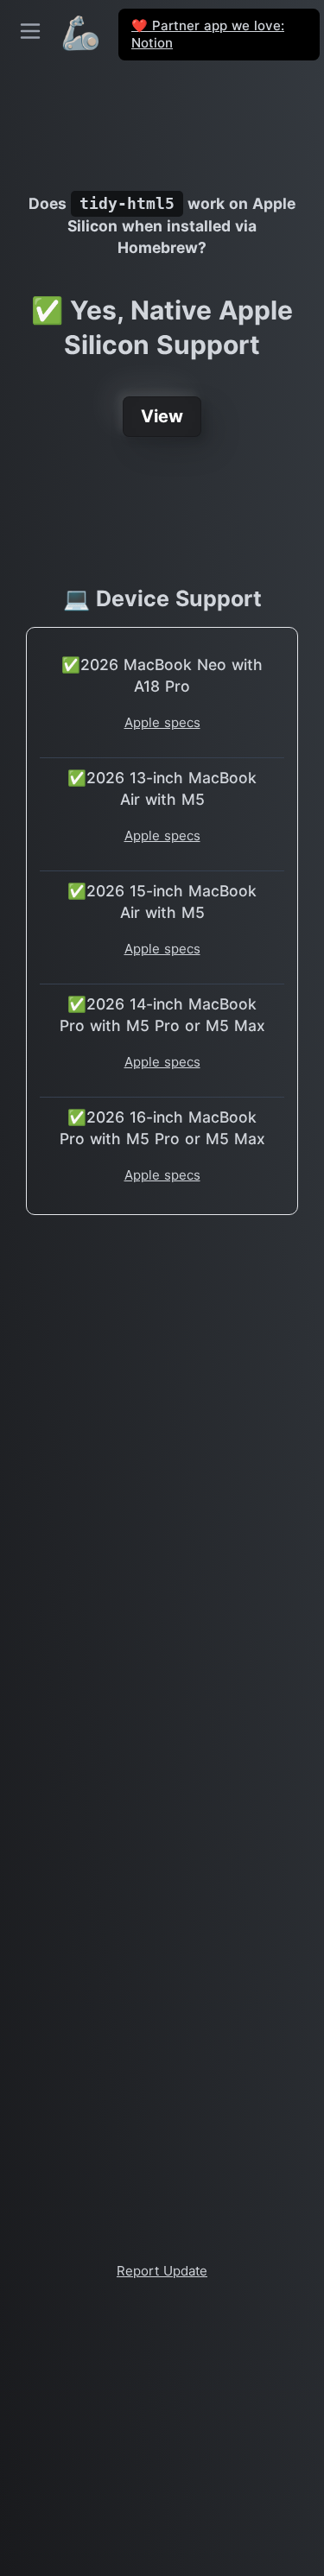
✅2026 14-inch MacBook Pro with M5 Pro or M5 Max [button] (162, 1015)
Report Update (162, 2271)
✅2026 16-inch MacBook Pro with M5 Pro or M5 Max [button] (162, 1128)
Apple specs (162, 722)
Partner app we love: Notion (208, 34)
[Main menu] (30, 31)
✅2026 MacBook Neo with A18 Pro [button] (162, 675)
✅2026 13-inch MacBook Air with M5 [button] (162, 788)
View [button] (162, 416)
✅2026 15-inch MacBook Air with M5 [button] (162, 902)
